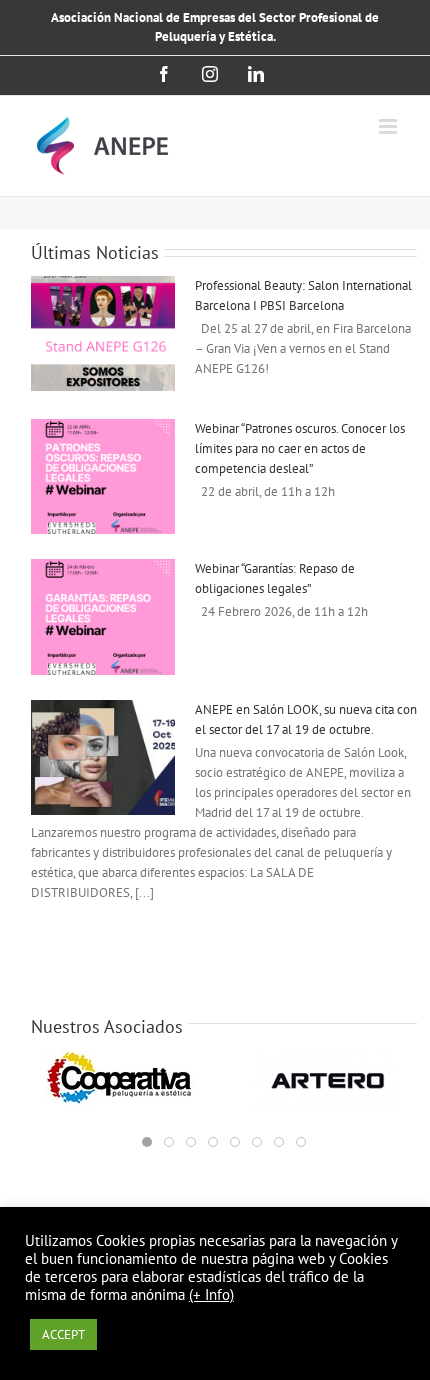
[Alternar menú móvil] (389, 126)
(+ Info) (211, 1295)
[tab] (147, 1142)
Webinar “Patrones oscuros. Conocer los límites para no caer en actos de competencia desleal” (300, 448)
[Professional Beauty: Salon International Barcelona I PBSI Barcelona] (103, 334)
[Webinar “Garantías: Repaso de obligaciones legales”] (103, 617)
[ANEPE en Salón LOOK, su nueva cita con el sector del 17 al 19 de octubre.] (103, 758)
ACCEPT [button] (63, 1334)
